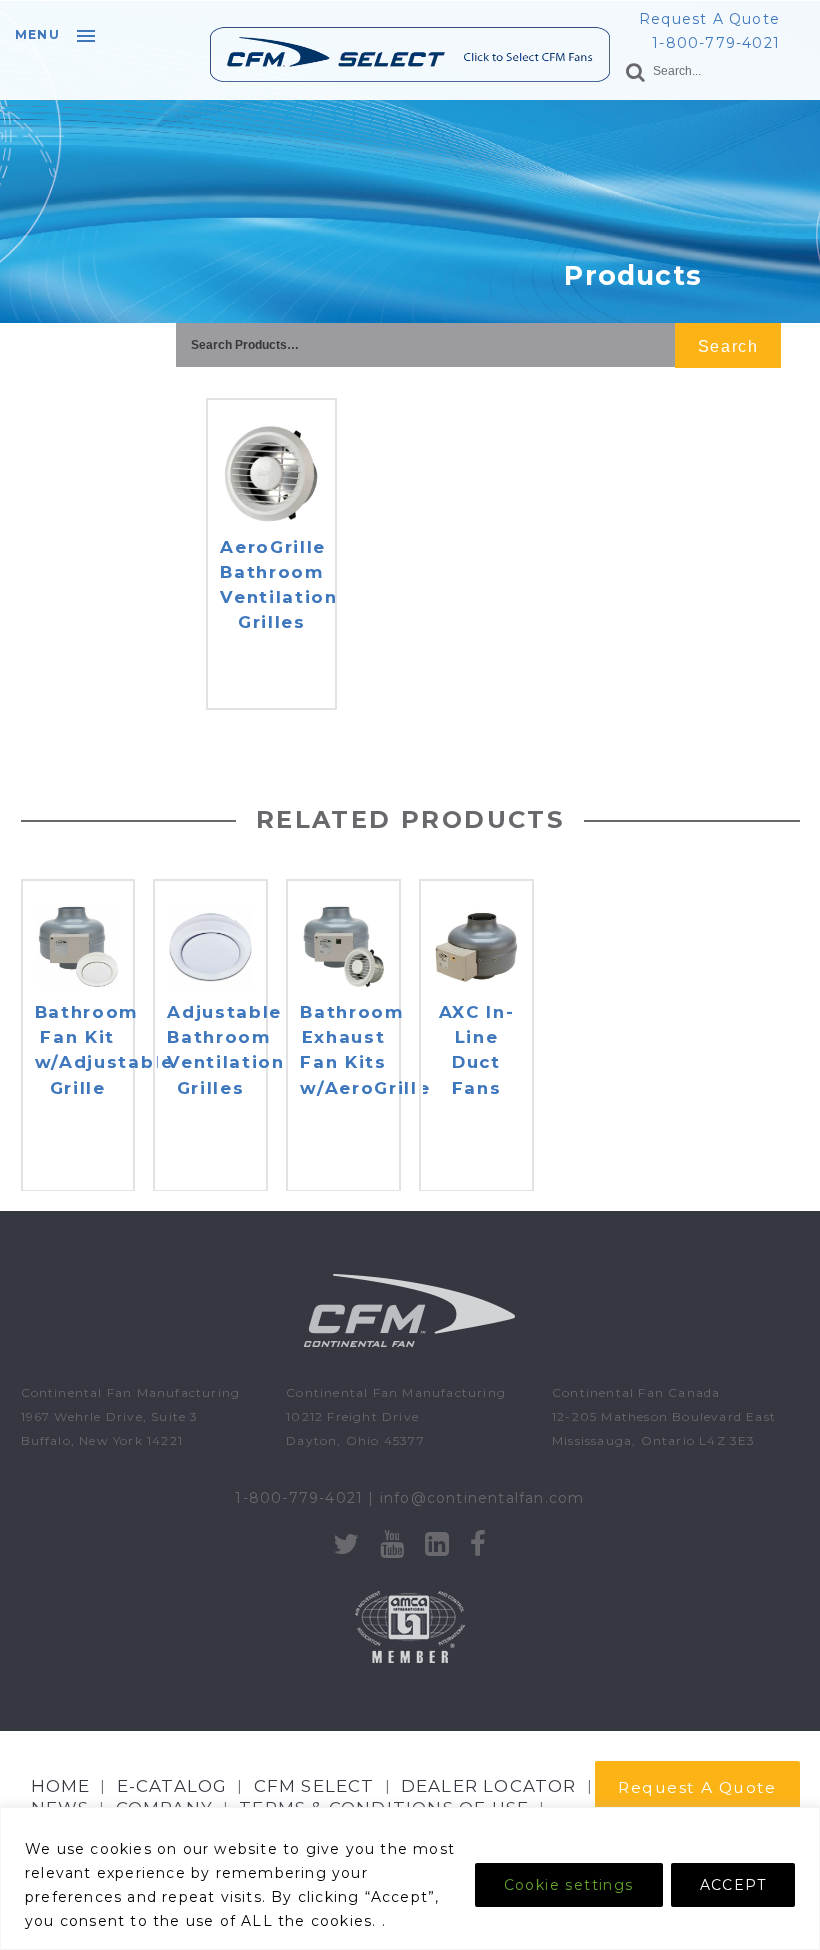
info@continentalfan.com (482, 1498)
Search (728, 346)
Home (61, 1786)
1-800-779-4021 (716, 43)
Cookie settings (569, 1885)
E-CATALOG (172, 1786)
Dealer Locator (489, 1786)
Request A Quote (709, 19)
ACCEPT (733, 1885)
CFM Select (314, 1786)
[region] (410, 1878)
